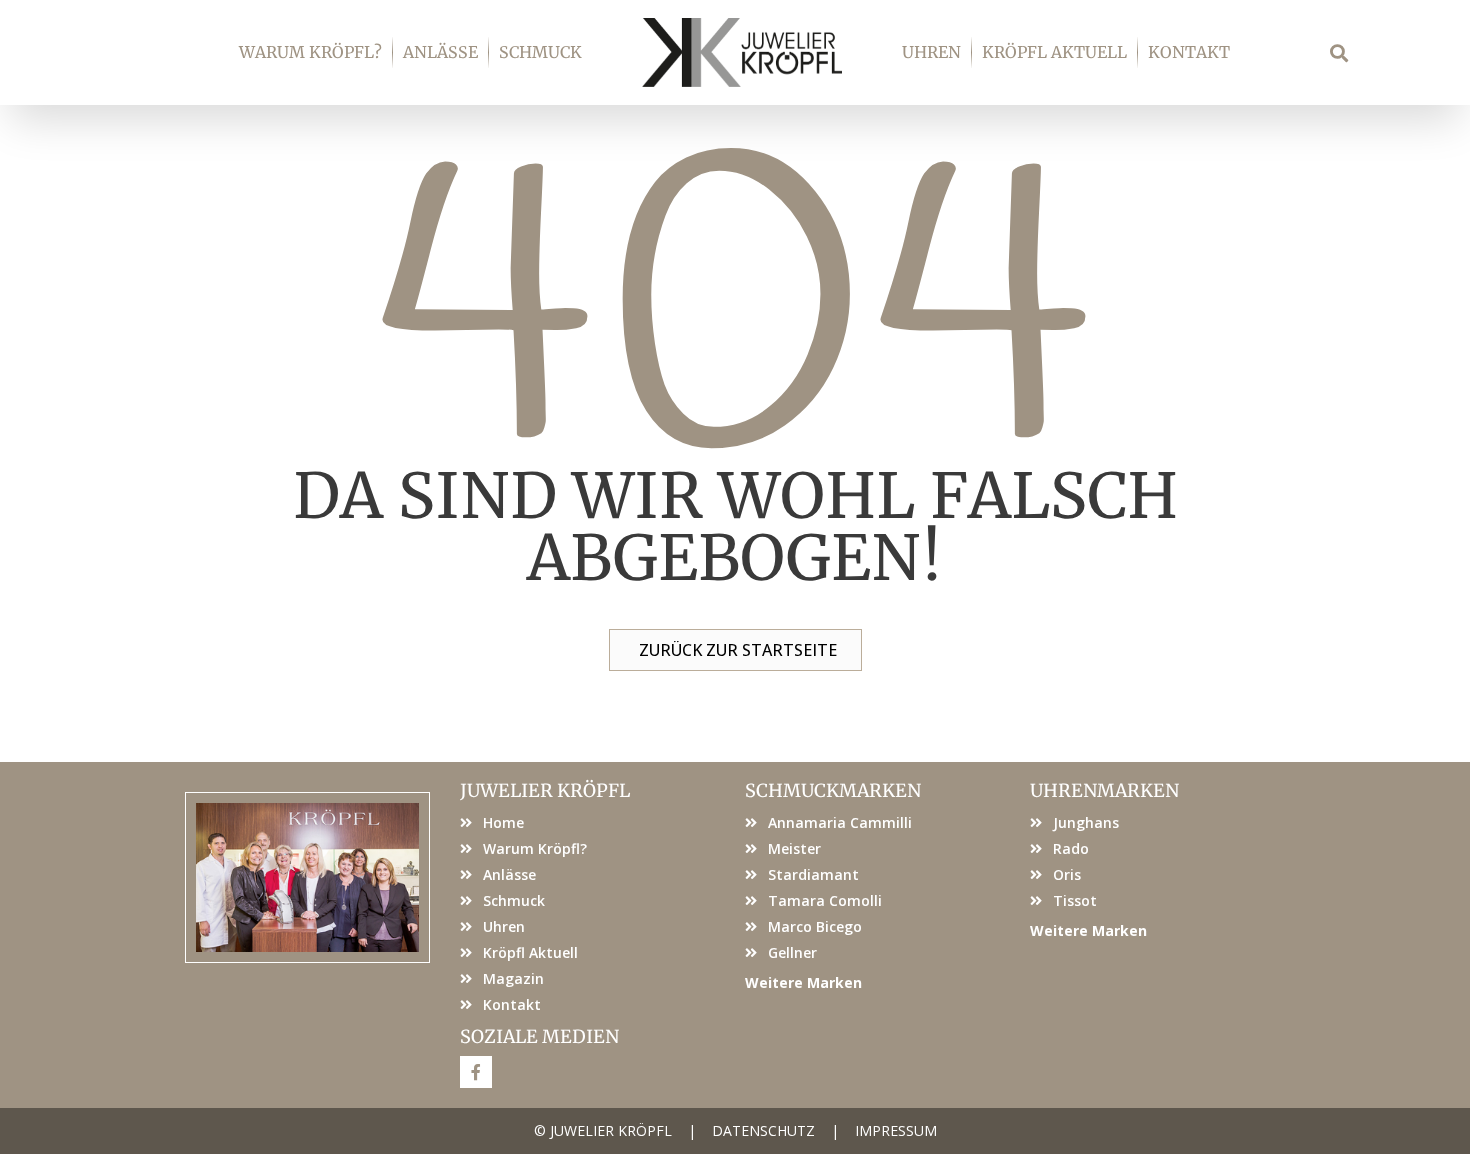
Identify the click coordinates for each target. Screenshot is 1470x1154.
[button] (1339, 52)
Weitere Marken (803, 982)
